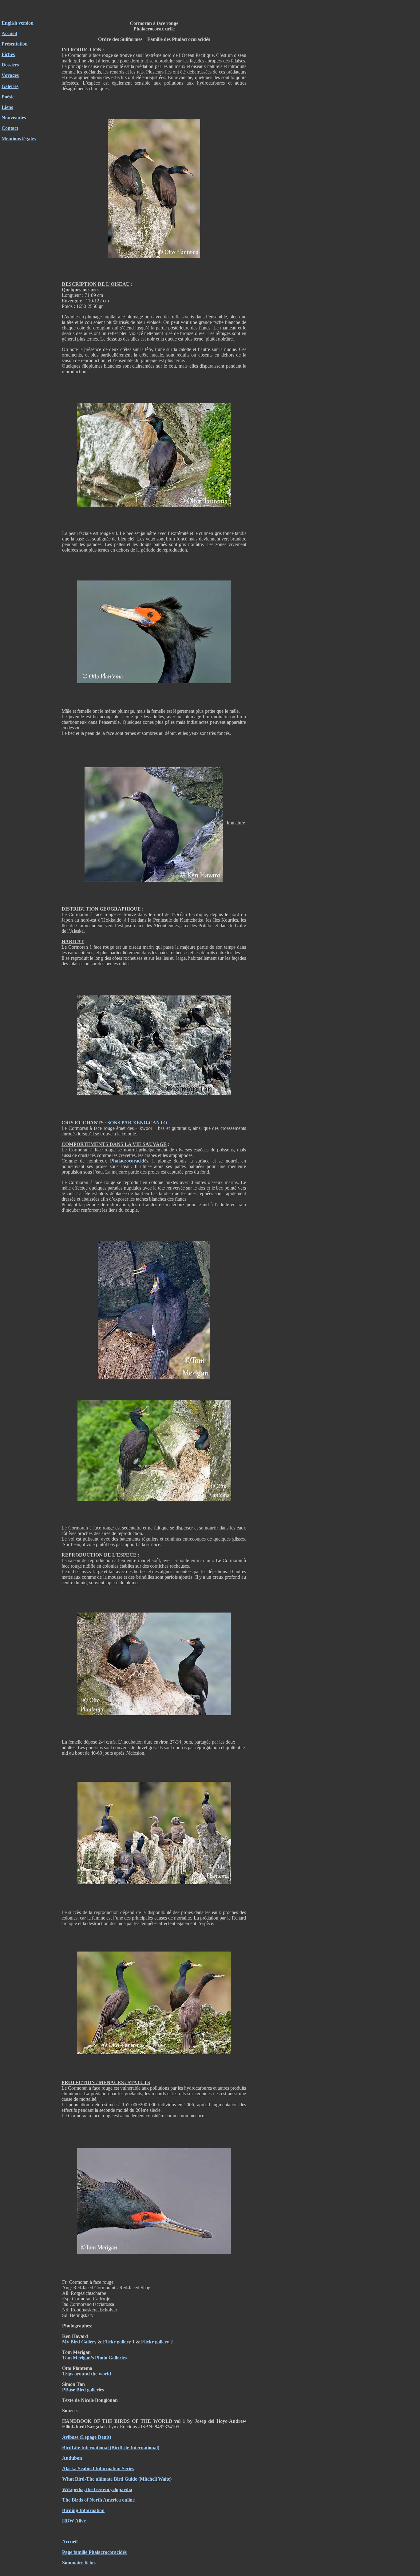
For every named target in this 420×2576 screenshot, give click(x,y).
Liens (7, 107)
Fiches (8, 54)
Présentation (15, 44)
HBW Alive (74, 2521)
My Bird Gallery (79, 2342)
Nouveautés (14, 118)
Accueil (9, 33)
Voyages (10, 75)
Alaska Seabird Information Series (98, 2468)
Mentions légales (19, 139)
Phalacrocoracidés (129, 1161)
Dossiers (10, 65)
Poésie (8, 97)
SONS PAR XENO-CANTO (137, 1123)
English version (18, 23)
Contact (10, 128)
